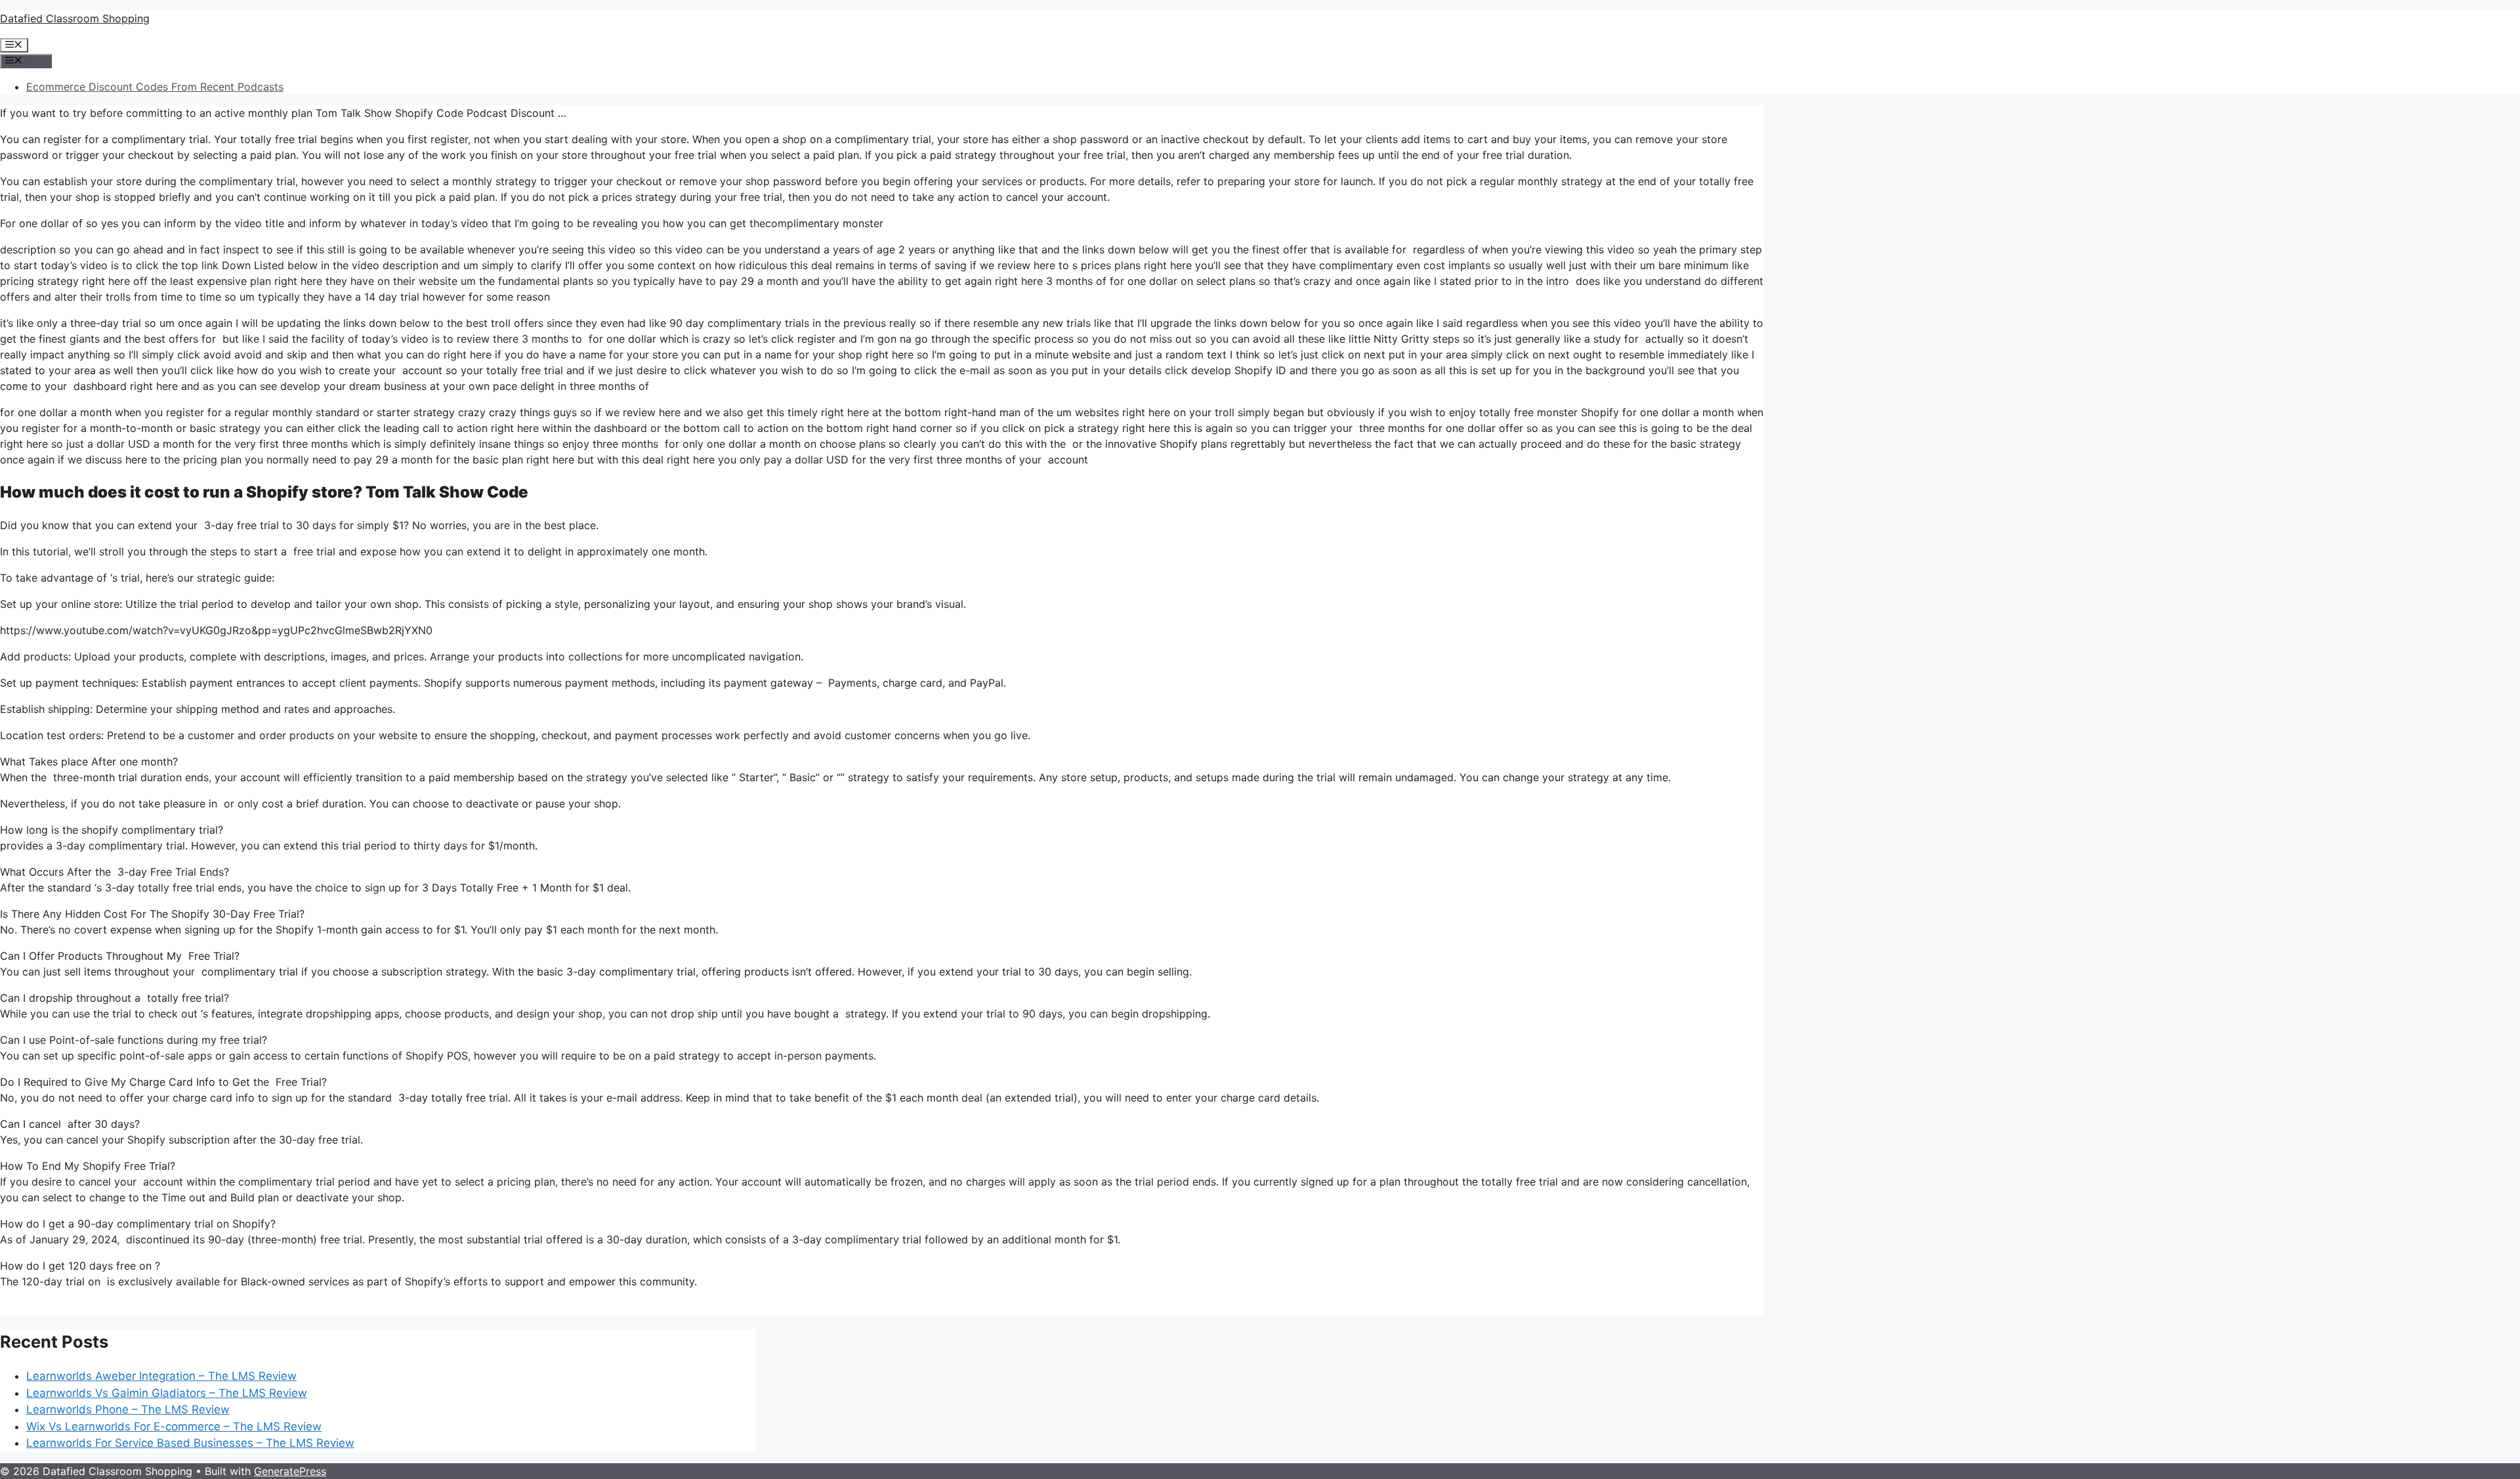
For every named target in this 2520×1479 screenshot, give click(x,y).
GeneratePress (290, 1471)
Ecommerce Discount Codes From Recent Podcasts (155, 87)
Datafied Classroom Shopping (75, 18)
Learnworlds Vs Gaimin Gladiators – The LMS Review (167, 1393)
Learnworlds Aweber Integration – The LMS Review (161, 1376)
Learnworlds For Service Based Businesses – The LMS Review (190, 1443)
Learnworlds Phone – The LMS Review (128, 1409)
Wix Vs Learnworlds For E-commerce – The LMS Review (174, 1426)
